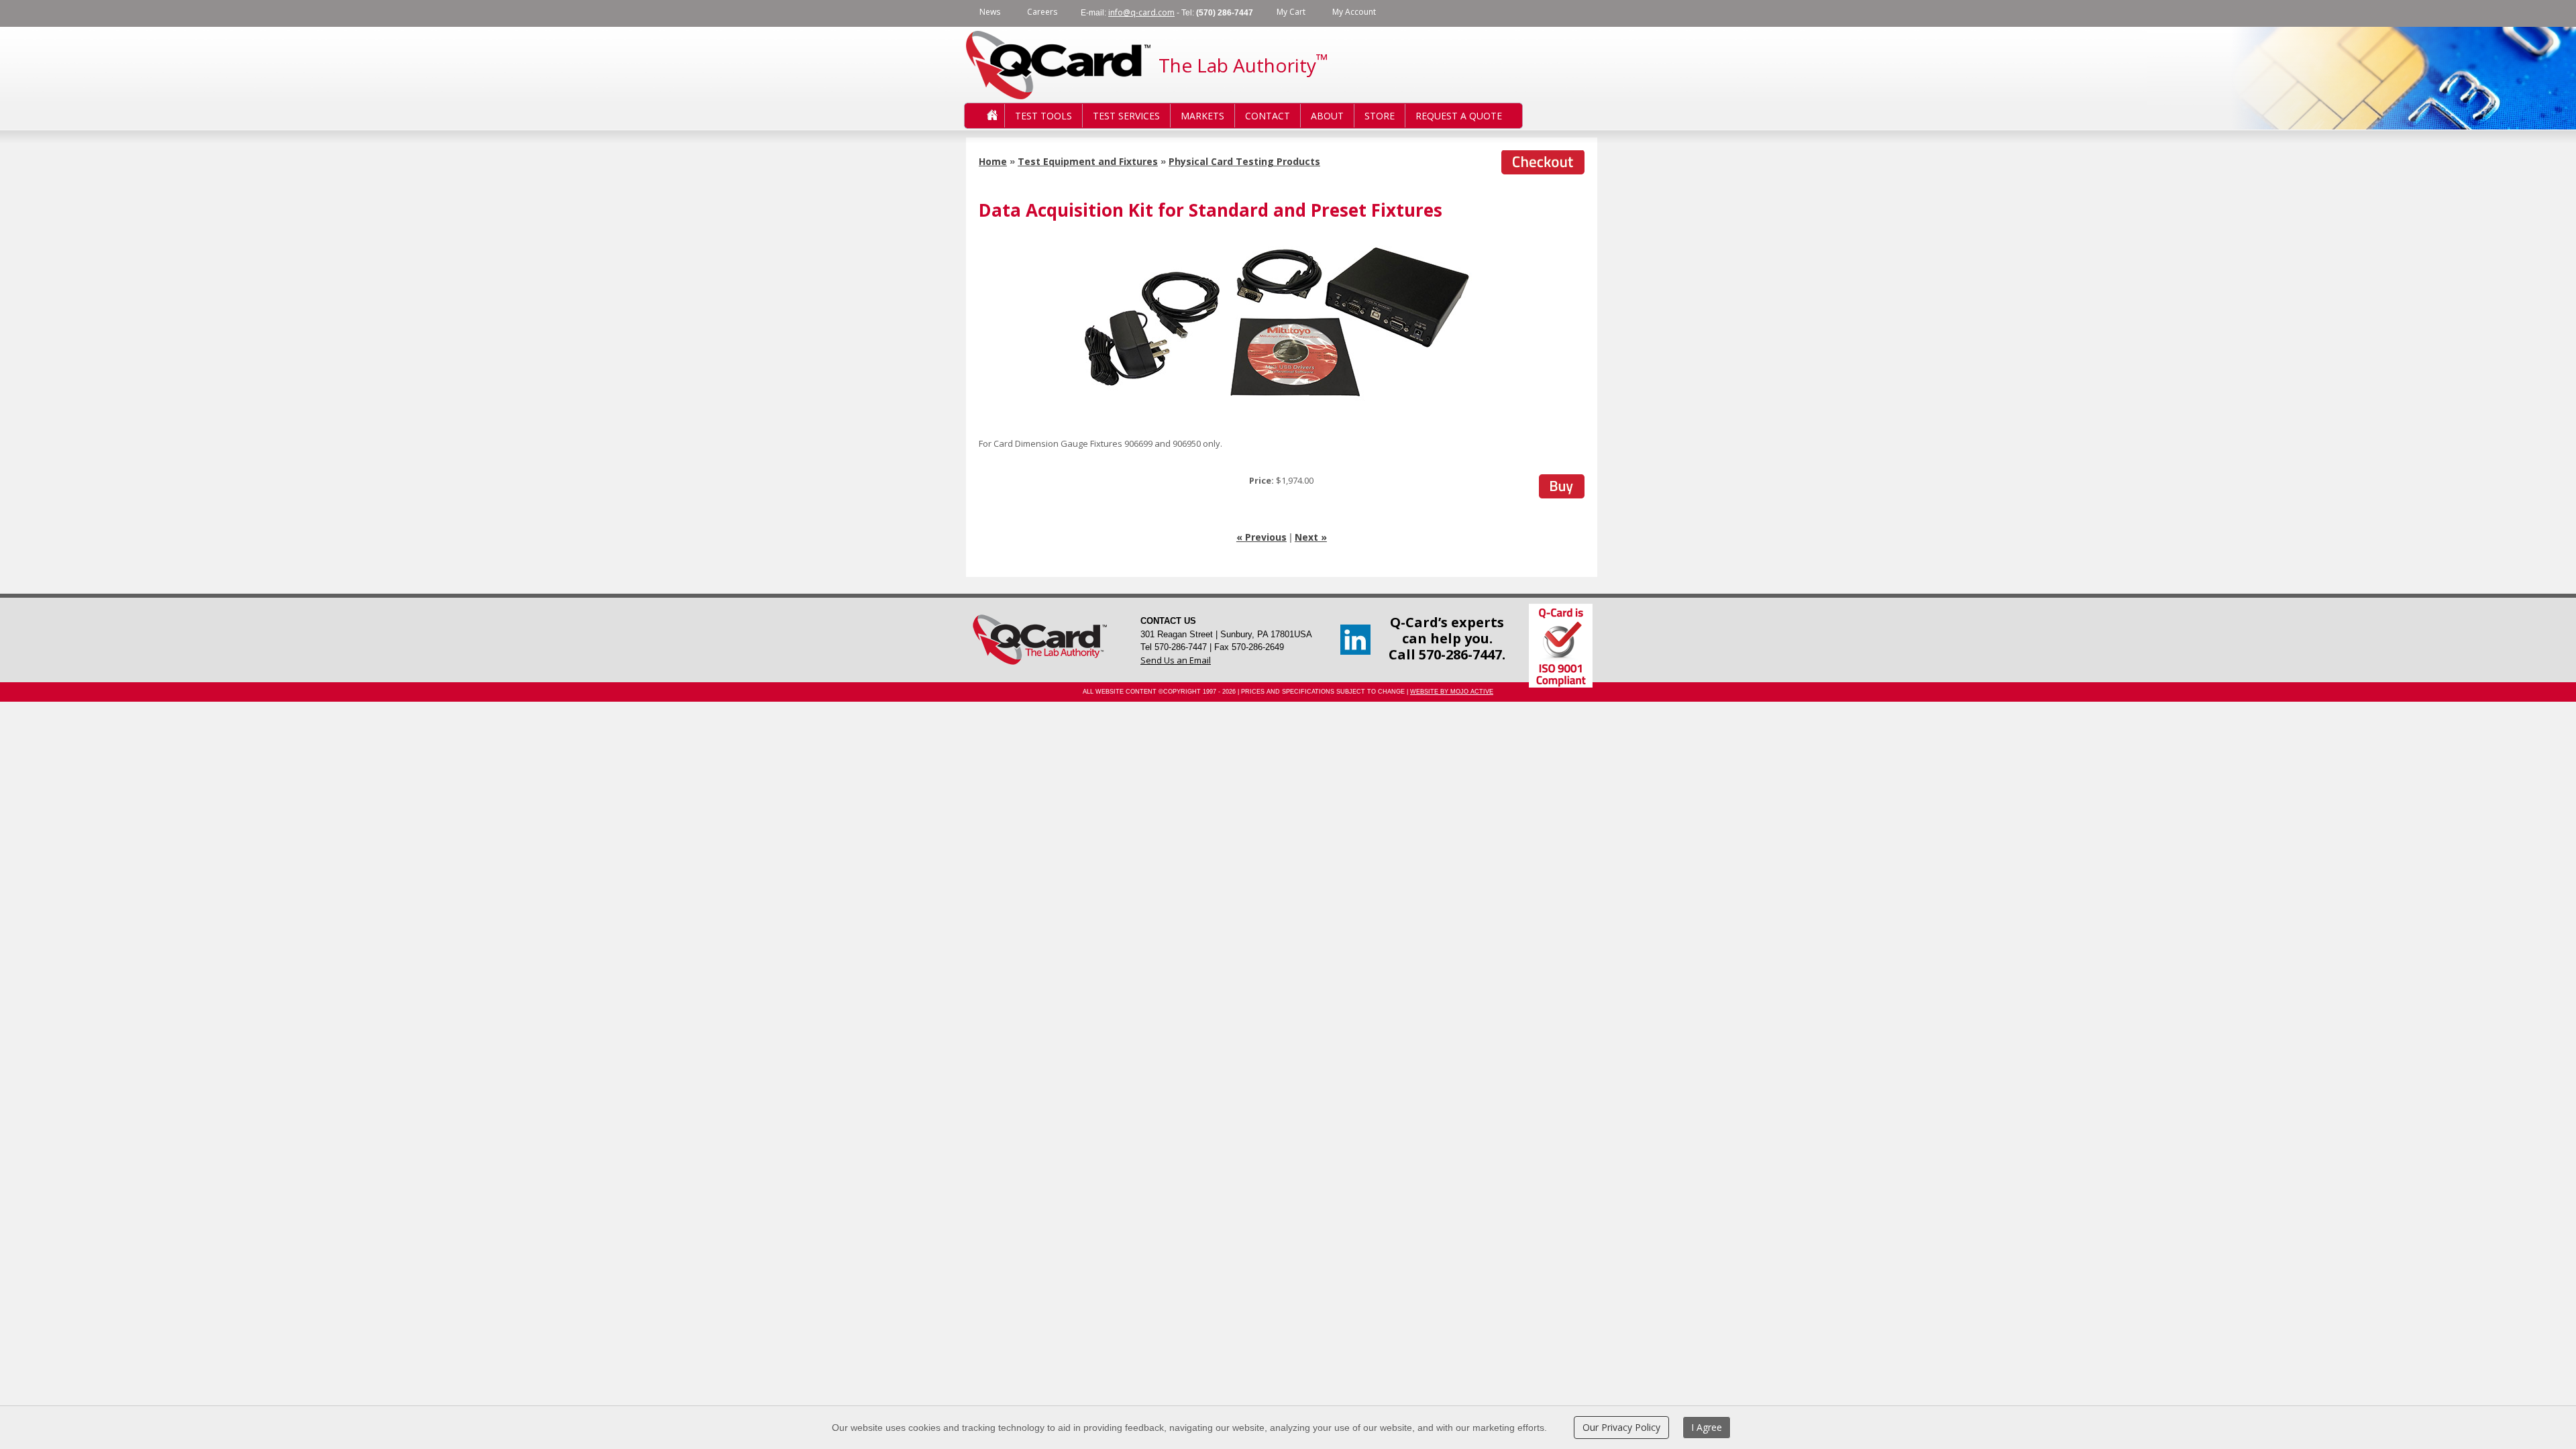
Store (1380, 116)
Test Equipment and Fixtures (1088, 161)
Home (981, 116)
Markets (1202, 116)
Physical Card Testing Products (1244, 161)
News (990, 12)
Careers (1042, 12)
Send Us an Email (1176, 660)
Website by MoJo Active (1452, 692)
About (1327, 116)
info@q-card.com (1141, 12)
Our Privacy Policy (1621, 1427)
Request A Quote (1459, 116)
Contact (1268, 116)
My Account (1354, 12)
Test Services (1126, 116)
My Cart (1291, 12)
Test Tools (1043, 116)
